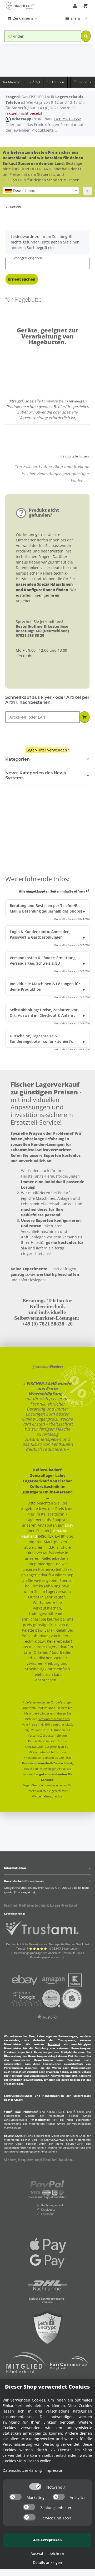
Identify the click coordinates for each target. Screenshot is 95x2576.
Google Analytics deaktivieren (24, 1888)
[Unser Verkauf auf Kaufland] (75, 1980)
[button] (75, 6)
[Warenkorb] (85, 6)
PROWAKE (31, 2112)
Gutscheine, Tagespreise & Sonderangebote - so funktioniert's (41, 1039)
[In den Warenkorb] (84, 717)
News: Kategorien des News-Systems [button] (36, 775)
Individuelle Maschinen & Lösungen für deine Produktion (45, 986)
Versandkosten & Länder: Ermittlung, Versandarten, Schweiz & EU (43, 960)
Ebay (69, 1525)
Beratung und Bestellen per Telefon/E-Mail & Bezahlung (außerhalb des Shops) (46, 908)
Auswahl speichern (47, 2553)
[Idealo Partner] (51, 1998)
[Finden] (86, 36)
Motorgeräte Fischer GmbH (70, 2116)
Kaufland (29, 1536)
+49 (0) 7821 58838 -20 (47, 1324)
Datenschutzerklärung (22, 2470)
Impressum (54, 2470)
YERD (8, 2112)
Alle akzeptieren (47, 2540)
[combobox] (41, 191)
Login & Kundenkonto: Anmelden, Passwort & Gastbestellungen (40, 934)
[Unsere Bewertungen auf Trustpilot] (47, 2019)
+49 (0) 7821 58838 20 (57, 108)
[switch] (35, 2487)
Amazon (60, 1531)
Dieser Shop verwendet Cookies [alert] (47, 2387)
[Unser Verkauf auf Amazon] (53, 1980)
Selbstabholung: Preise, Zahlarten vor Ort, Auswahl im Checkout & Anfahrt (44, 1013)
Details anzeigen (47, 2562)
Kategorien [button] (17, 759)
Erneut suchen (22, 279)
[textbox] (41, 191)
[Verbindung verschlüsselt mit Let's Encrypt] (47, 2328)
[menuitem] (23, 18)
